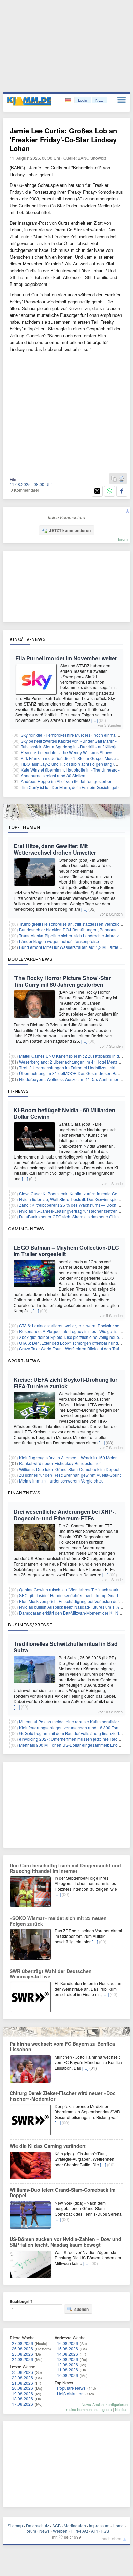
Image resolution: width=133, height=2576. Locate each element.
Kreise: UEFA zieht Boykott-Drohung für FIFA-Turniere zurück (65, 1383)
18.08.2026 (23, 2399)
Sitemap (15, 2525)
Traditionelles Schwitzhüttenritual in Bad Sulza (66, 1647)
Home (118, 2525)
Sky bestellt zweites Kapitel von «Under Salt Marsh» (69, 741)
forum (123, 539)
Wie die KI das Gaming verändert (48, 2146)
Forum (30, 2531)
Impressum (99, 2525)
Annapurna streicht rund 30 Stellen (53, 775)
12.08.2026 (68, 2364)
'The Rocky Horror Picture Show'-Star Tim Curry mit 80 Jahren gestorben (62, 981)
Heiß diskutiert (70, 2393)
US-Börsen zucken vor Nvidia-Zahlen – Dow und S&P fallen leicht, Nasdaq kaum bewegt (65, 2242)
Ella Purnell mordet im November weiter (66, 658)
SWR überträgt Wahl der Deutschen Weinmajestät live (51, 1974)
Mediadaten (75, 2525)
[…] (94, 720)
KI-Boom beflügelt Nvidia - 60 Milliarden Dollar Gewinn (64, 1113)
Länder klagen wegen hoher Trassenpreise (59, 941)
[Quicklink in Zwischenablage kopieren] (114, 479)
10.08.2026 (68, 2375)
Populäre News (71, 2388)
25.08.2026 (23, 2354)
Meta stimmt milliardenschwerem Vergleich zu (61, 1481)
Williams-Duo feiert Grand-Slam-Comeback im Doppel (69, 1469)
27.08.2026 (23, 2343)
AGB (56, 2525)
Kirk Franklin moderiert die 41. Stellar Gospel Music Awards (76, 758)
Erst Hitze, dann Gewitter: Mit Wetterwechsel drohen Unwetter (55, 849)
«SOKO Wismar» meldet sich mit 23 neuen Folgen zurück (58, 1921)
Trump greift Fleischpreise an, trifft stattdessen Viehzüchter (73, 924)
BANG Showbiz (92, 158)
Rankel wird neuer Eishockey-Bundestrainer (60, 1463)
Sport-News (24, 1361)
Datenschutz (38, 2525)
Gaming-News (26, 1229)
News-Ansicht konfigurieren (105, 2404)
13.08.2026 (68, 2359)
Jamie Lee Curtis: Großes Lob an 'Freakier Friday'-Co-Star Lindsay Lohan (63, 139)
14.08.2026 (68, 2354)
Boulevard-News (30, 959)
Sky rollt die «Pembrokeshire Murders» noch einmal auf (72, 735)
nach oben (112, 2538)
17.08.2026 (23, 2404)
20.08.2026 (23, 2388)
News (45, 2531)
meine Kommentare (82, 2409)
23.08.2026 (23, 2372)
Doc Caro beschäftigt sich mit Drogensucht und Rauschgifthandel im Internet (65, 1868)
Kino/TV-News (28, 639)
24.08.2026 (23, 2359)
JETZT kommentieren (70, 530)
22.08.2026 (23, 2377)
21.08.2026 (23, 2383)
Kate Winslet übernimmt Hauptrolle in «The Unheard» (70, 770)
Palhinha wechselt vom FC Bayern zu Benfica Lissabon (62, 2046)
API (94, 2531)
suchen (82, 2309)
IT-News (18, 1091)
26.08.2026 (23, 2348)
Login (83, 100)
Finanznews (24, 1493)
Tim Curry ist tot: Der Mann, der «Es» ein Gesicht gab (70, 787)
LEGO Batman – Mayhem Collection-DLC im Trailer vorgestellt (66, 1251)
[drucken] (121, 479)
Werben (60, 2531)
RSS (105, 2531)
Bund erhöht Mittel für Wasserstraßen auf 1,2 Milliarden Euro (75, 947)
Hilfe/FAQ (79, 2531)
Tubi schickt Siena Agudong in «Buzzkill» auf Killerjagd (72, 747)
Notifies (121, 2409)
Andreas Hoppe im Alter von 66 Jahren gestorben (67, 781)
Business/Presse (30, 1625)
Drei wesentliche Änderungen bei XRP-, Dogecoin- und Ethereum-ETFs (65, 1515)
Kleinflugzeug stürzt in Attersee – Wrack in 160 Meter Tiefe (73, 1457)
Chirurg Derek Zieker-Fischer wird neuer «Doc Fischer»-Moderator (63, 2096)
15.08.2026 (68, 2348)
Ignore (107, 2409)
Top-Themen (24, 827)
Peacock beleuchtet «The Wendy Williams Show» (67, 752)
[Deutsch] (69, 100)
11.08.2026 (68, 2370)
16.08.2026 (68, 2343)
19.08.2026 (23, 2393)
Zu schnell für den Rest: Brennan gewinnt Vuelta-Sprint (70, 1475)
